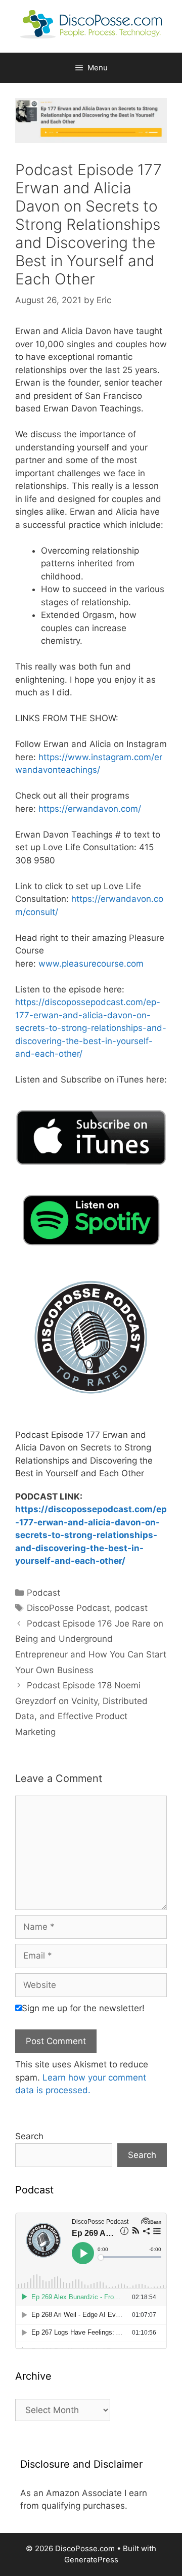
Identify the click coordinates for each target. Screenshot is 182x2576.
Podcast (43, 1593)
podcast (131, 1608)
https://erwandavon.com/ (90, 809)
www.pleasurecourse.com (91, 964)
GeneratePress (91, 2560)
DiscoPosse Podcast (68, 1608)
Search (29, 2136)
